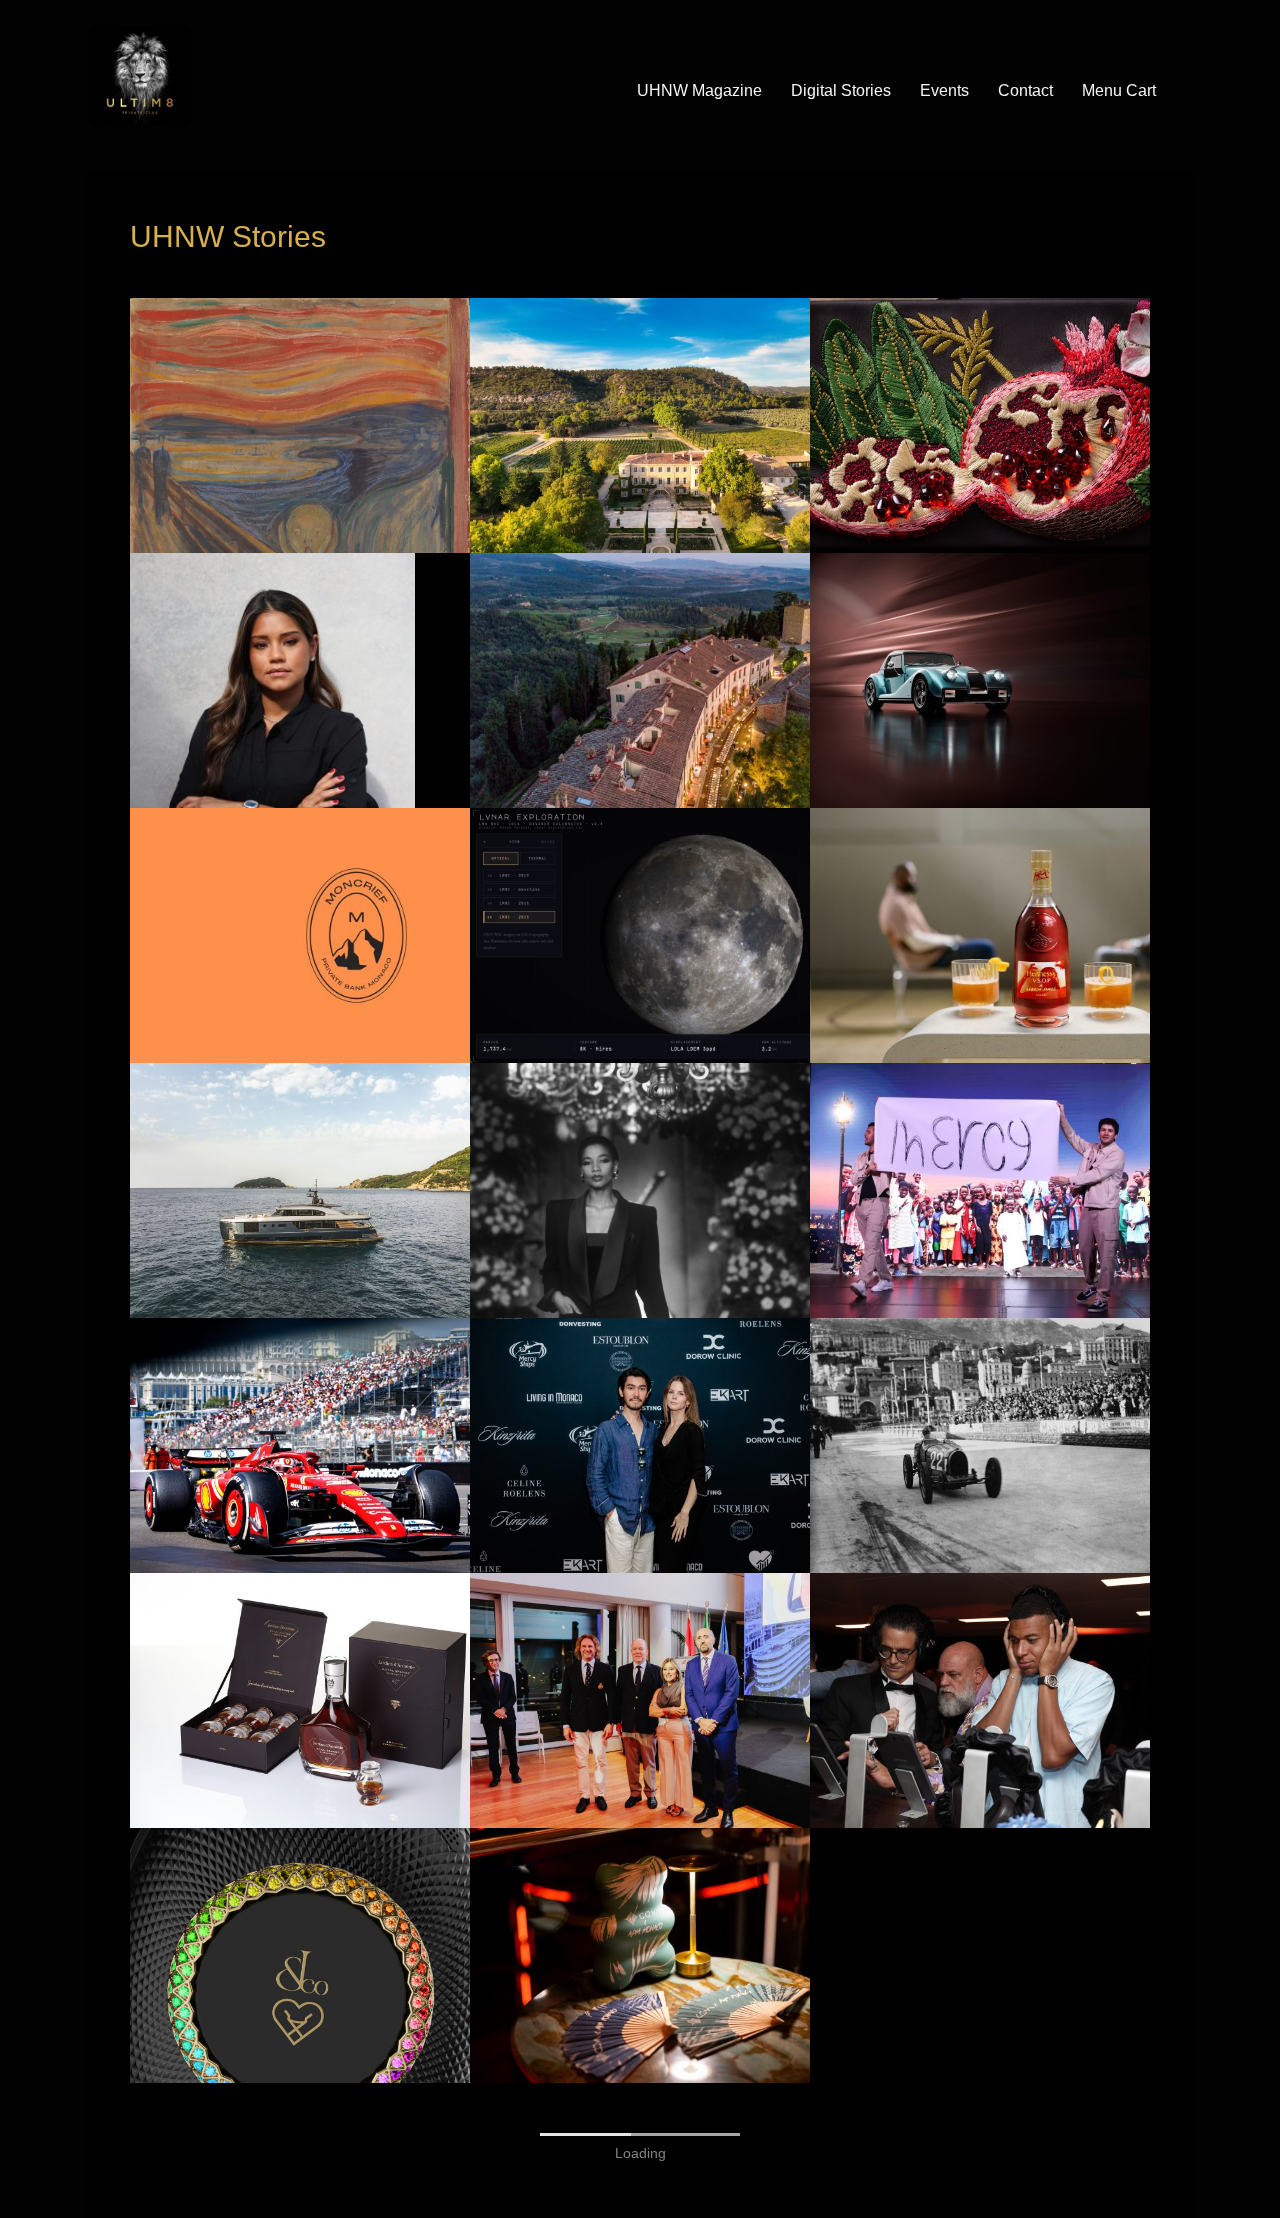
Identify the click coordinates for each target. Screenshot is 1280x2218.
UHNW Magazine (699, 90)
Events (944, 90)
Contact (1025, 90)
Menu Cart (1119, 90)
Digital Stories (841, 90)
